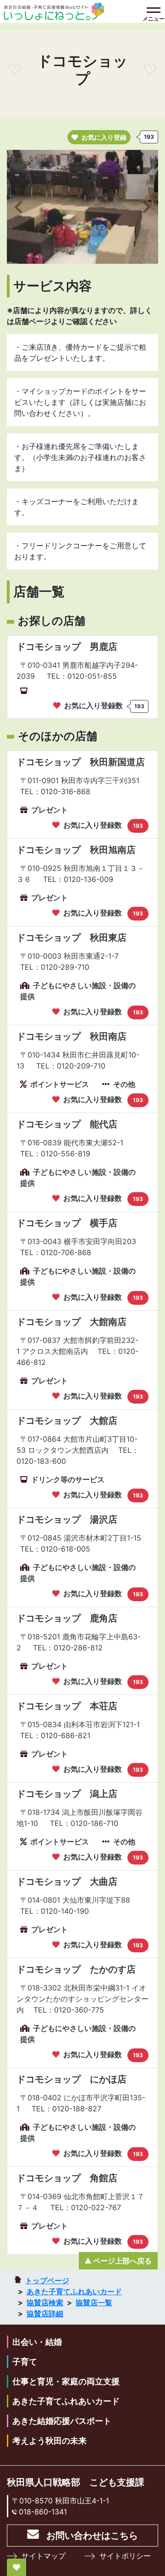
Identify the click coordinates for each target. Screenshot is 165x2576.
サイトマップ (44, 2556)
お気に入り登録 (104, 137)
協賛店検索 (45, 2303)
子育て (25, 2362)
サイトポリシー (125, 2556)
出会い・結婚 (37, 2342)
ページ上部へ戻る (122, 2261)
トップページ (47, 2280)
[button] (18, 207)
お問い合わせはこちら (92, 2536)
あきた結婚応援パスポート (62, 2421)
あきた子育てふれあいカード (74, 2292)
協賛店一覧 (94, 2303)
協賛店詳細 (45, 2314)
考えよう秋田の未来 (49, 2441)
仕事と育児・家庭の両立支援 (66, 2381)
